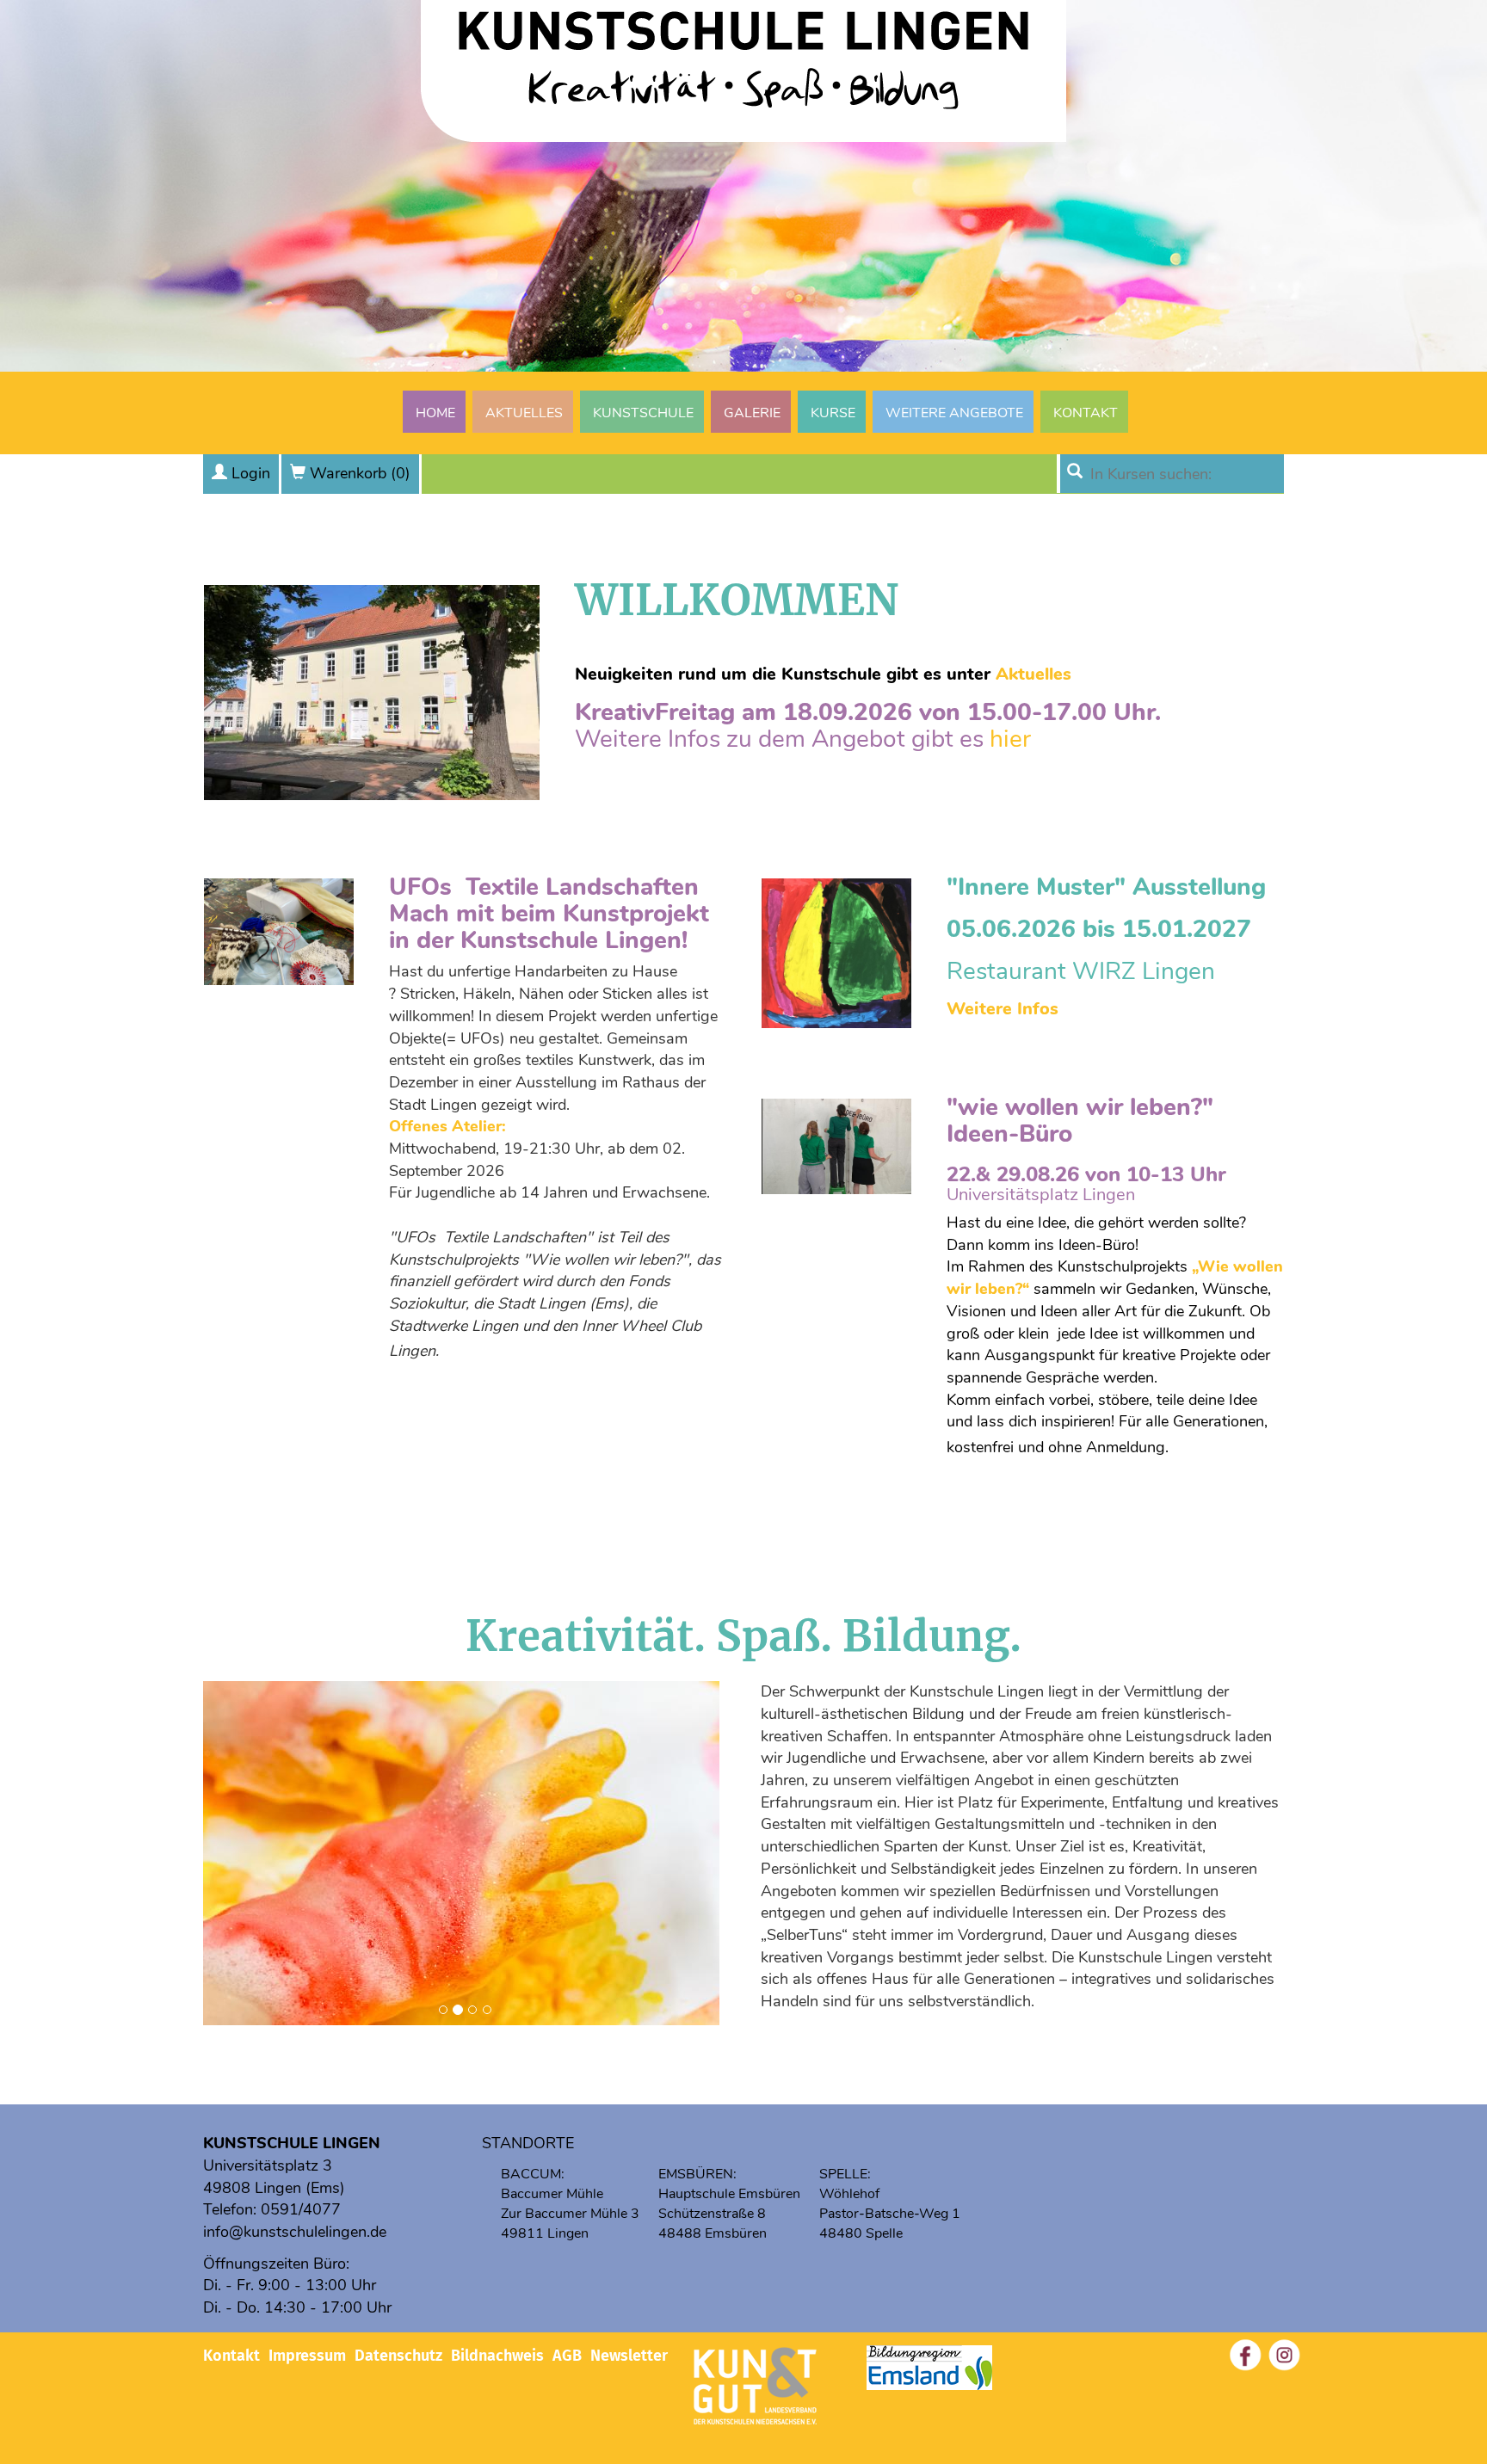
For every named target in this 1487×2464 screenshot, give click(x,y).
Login (251, 473)
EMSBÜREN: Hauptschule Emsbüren (729, 2184)
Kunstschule (643, 413)
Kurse (833, 413)
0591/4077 (301, 2209)
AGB (567, 2356)
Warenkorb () (360, 473)
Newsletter (629, 2356)
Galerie (752, 413)
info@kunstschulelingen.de (295, 2232)
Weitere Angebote (954, 413)
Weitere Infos (1003, 1009)
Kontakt (1086, 413)
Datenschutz (398, 2356)
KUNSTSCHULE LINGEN (292, 2143)
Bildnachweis (497, 2356)
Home (435, 413)
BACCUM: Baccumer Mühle (552, 2184)
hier (1010, 739)
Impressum (307, 2356)
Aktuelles (524, 413)
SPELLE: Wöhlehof (849, 2184)
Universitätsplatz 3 (268, 2165)
